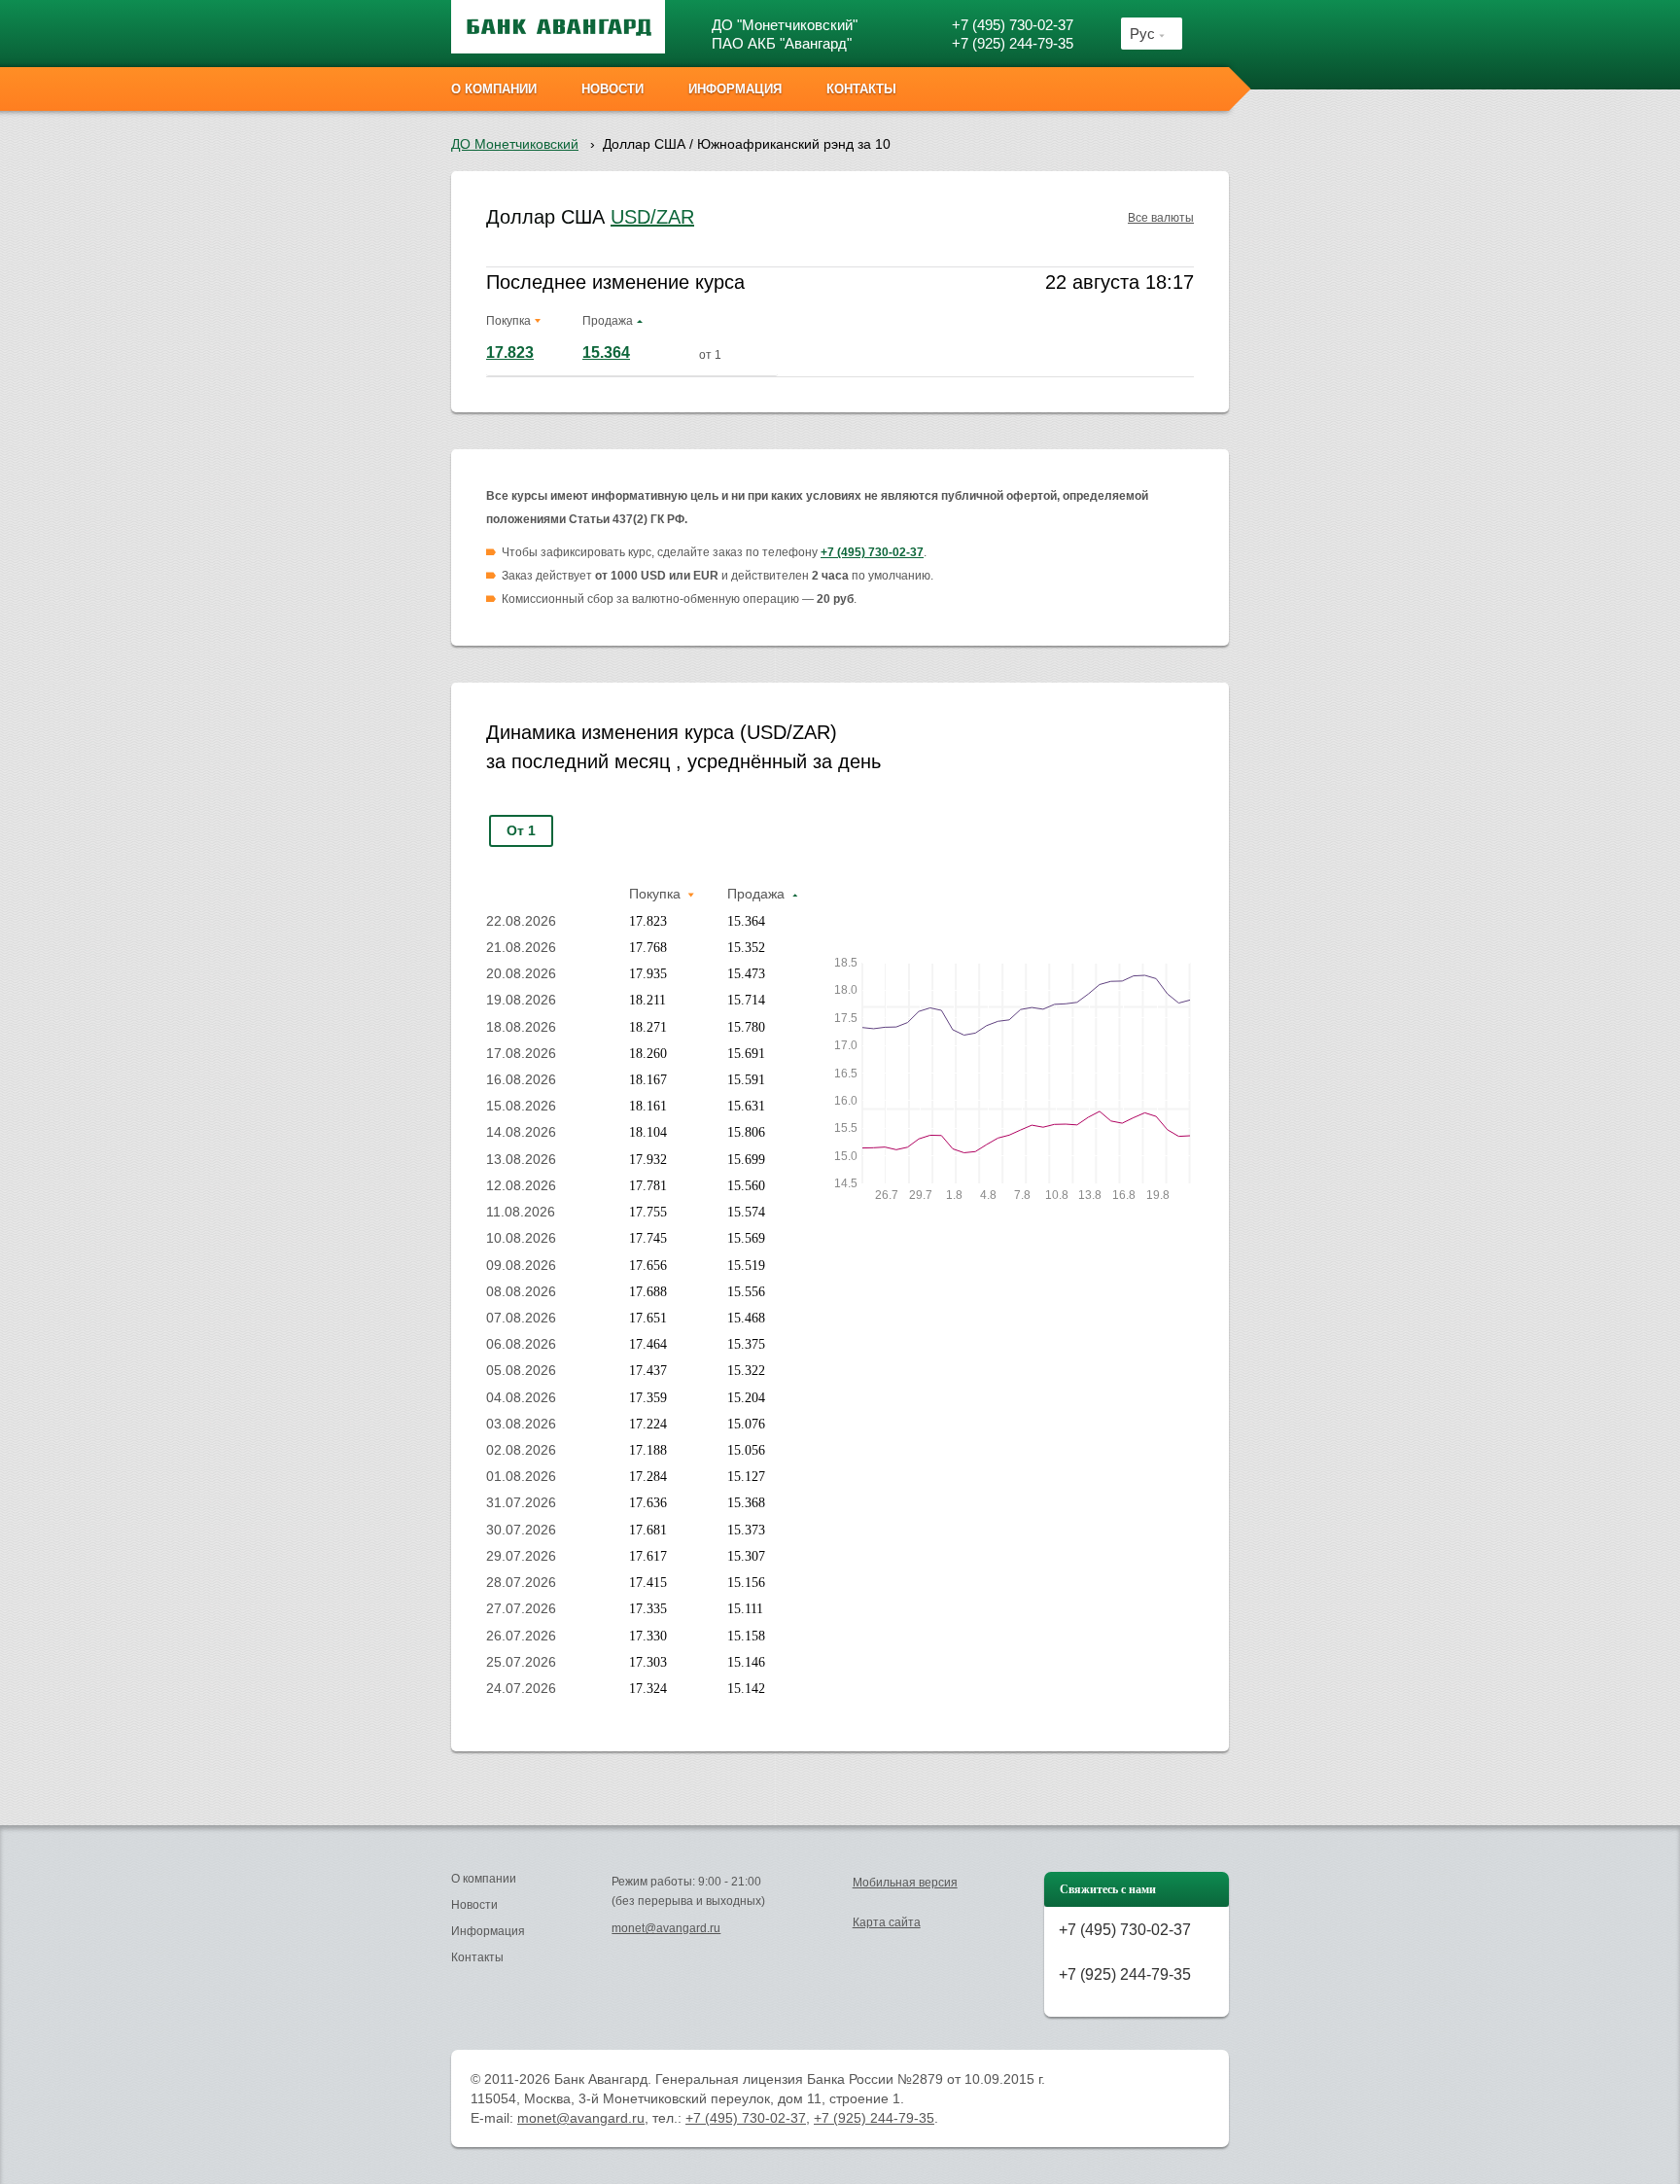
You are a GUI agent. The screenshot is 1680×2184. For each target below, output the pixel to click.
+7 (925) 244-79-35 (1013, 43)
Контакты (477, 1957)
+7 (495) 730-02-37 (1013, 25)
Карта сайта (887, 1922)
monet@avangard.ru (666, 1928)
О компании (484, 1879)
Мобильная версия (905, 1883)
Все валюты (1161, 218)
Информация (488, 1931)
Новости (474, 1905)
